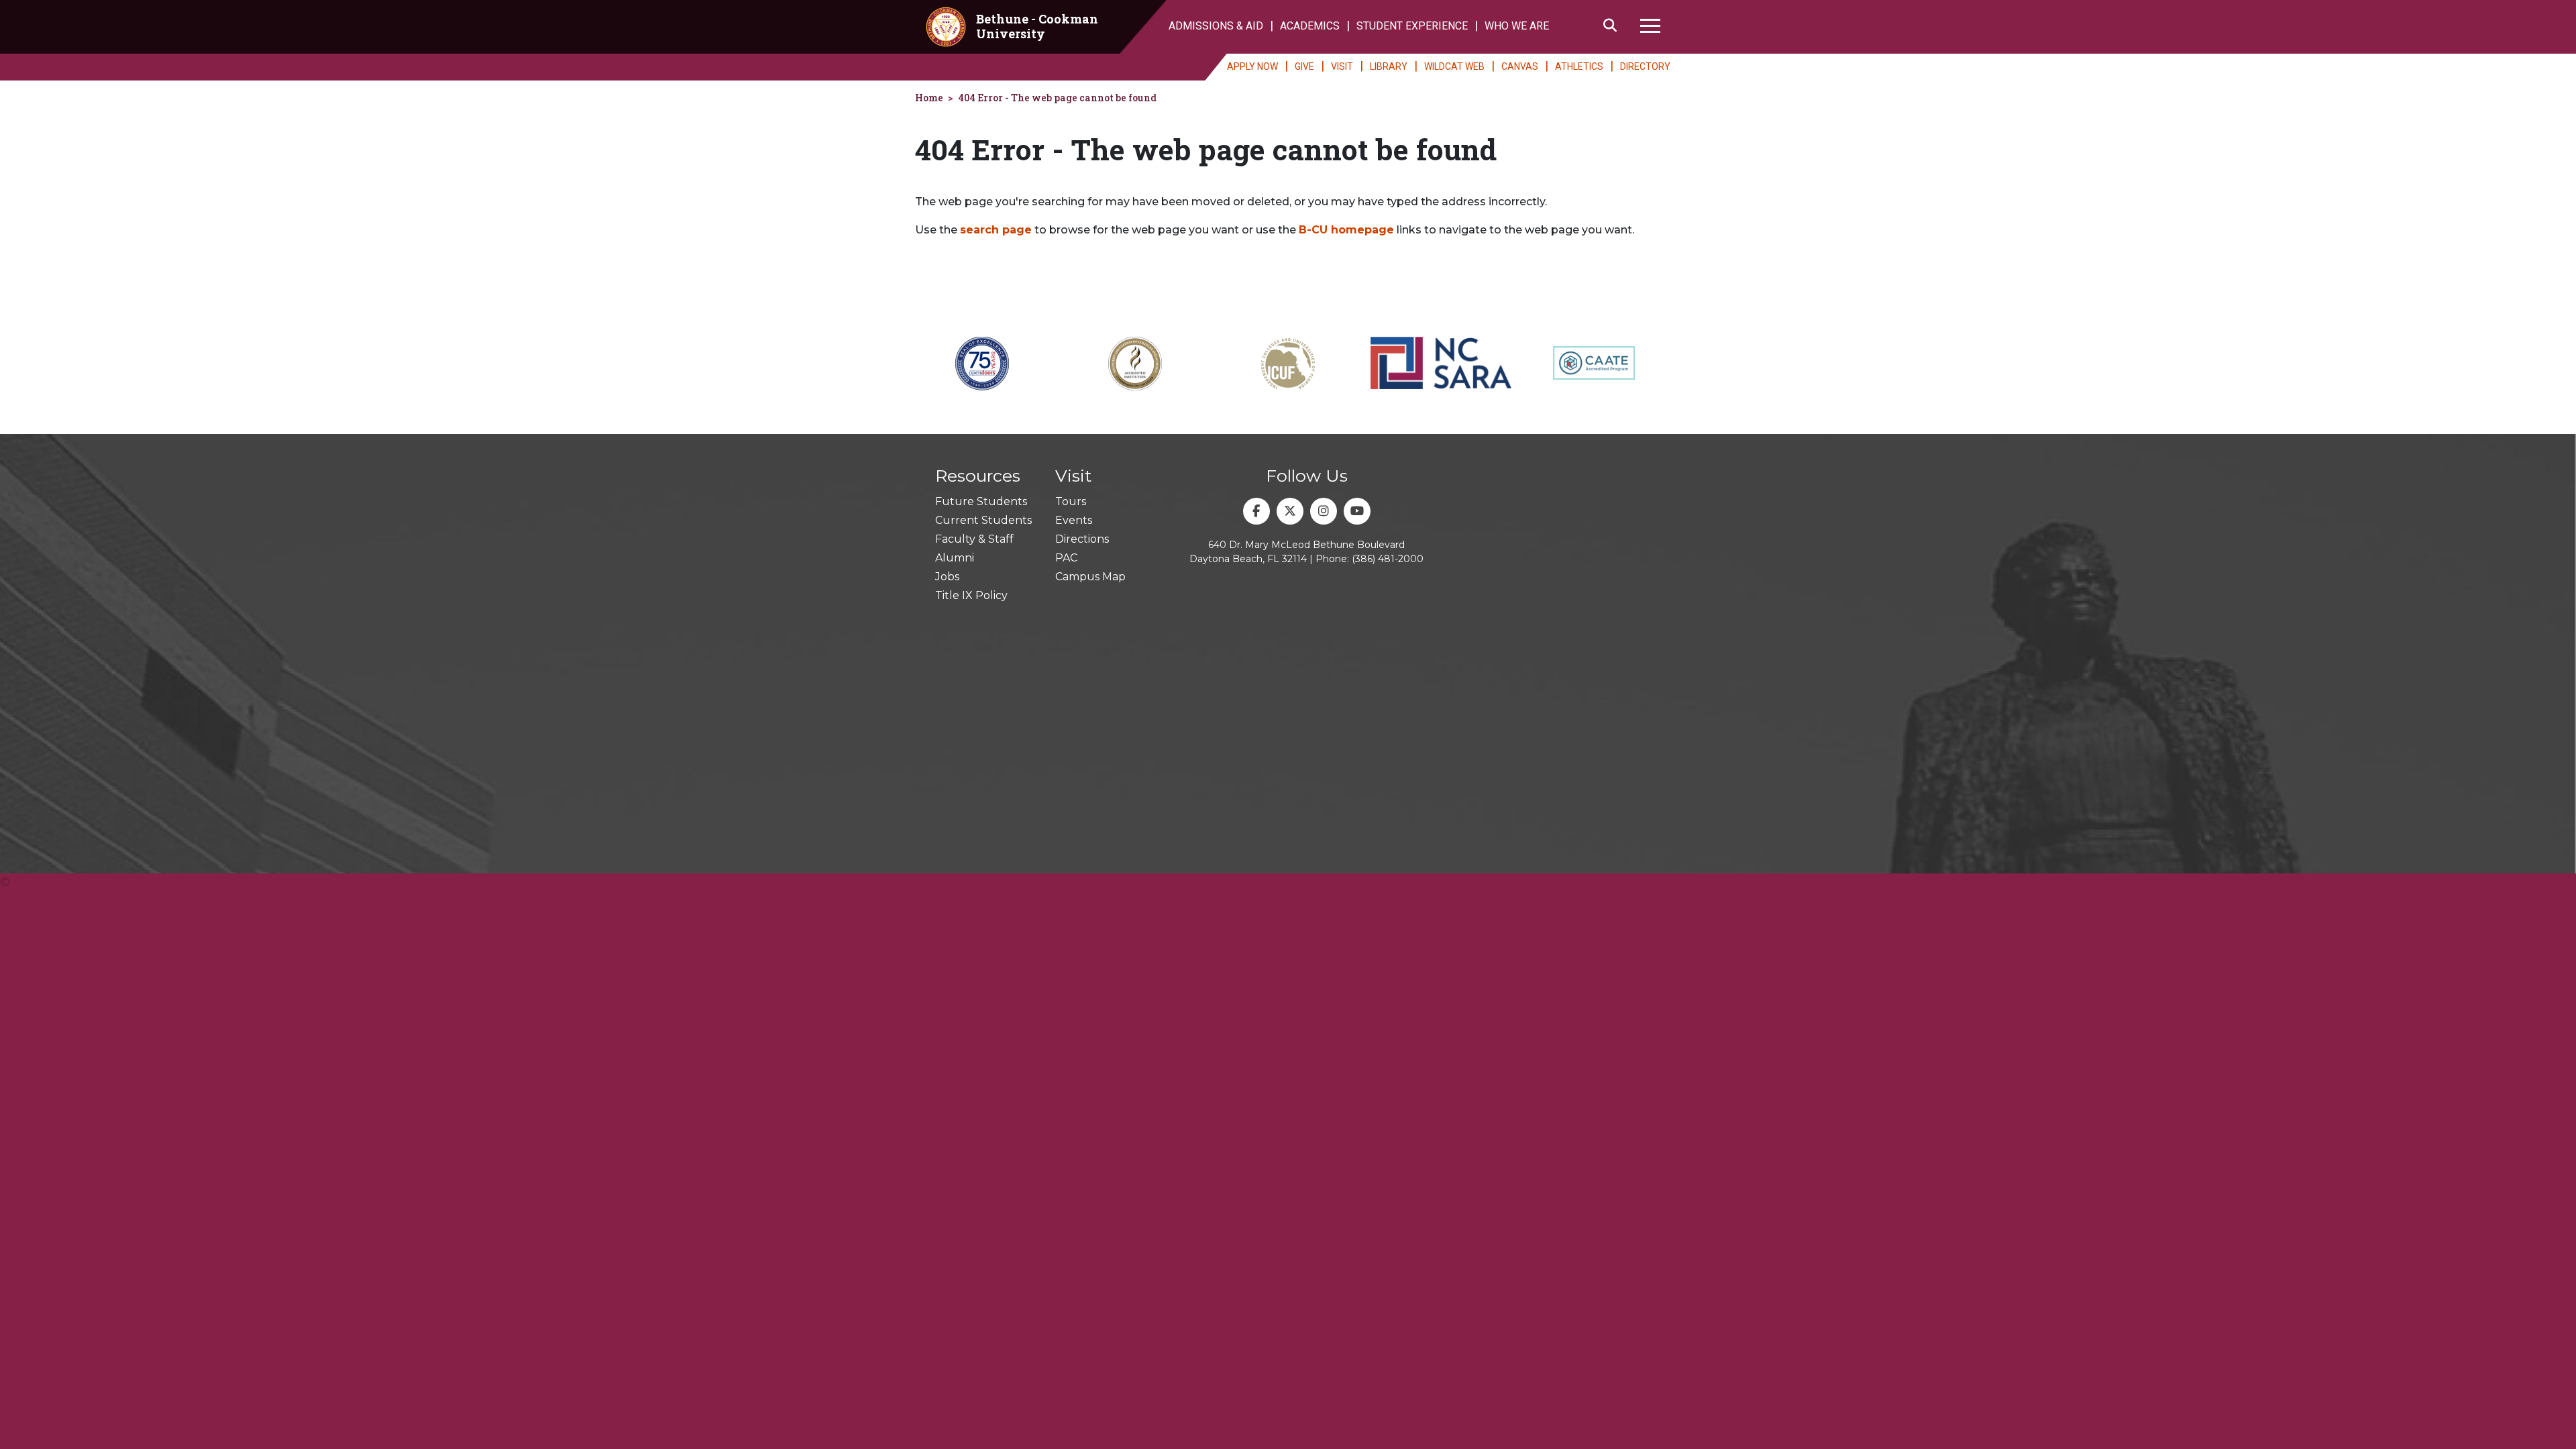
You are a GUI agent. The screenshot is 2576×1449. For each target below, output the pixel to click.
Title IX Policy (971, 595)
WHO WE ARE (1517, 26)
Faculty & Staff (974, 539)
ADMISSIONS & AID (1216, 26)
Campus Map (1090, 577)
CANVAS (1520, 66)
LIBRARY (1389, 66)
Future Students (981, 501)
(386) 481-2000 (1388, 559)
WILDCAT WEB (1454, 66)
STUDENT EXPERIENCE (1412, 26)
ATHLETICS (1579, 66)
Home (929, 98)
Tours (1071, 501)
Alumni (955, 558)
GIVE (1304, 66)
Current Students (983, 520)
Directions (1082, 539)
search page (996, 230)
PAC (1066, 558)
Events (1074, 520)
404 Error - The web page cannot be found (1057, 98)
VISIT (1342, 66)
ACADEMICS (1310, 26)
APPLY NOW (1252, 66)
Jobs (947, 577)
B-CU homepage (1346, 230)
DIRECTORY (1645, 66)
